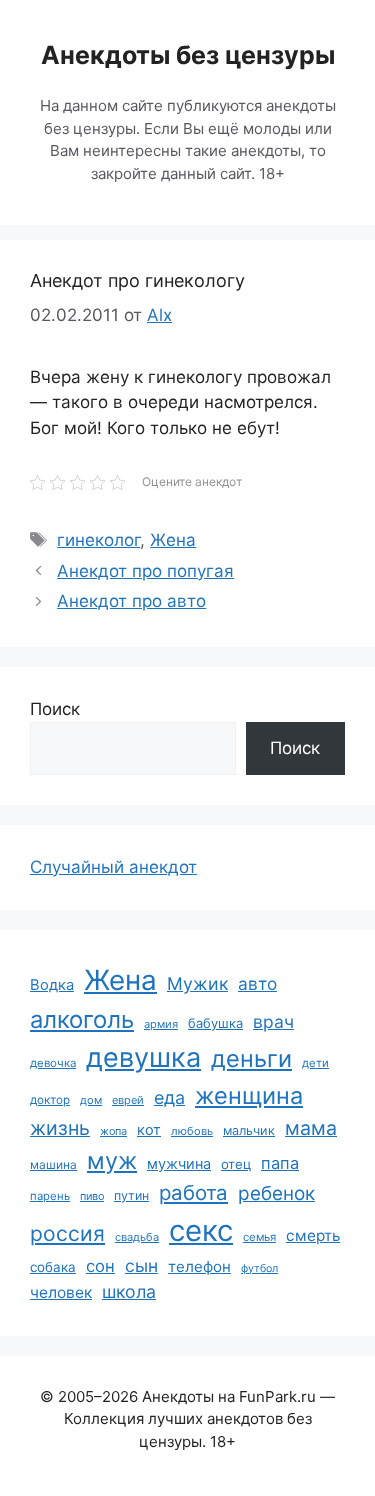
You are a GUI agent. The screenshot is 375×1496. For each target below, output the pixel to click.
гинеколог (98, 540)
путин (131, 1195)
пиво (92, 1196)
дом (91, 1100)
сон (100, 1266)
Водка (52, 985)
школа (129, 1291)
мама (311, 1128)
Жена (173, 540)
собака (53, 1267)
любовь (192, 1131)
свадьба (137, 1237)
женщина (249, 1095)
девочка (53, 1063)
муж (112, 1160)
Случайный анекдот (113, 867)
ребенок (276, 1193)
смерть (313, 1235)
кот (149, 1129)
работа (193, 1192)
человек (61, 1292)
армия (161, 1024)
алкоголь (82, 1019)
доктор (50, 1100)
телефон (199, 1266)
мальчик (249, 1130)
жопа (113, 1131)
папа (280, 1163)
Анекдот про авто (131, 601)
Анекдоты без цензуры (188, 55)
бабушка (215, 1023)
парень (50, 1196)
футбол (259, 1268)
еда (169, 1097)
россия (67, 1233)
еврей (128, 1100)
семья (259, 1237)
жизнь (60, 1128)
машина (53, 1164)
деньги (251, 1058)
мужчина (179, 1163)
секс (201, 1230)
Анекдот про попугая (145, 571)
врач (273, 1021)
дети (315, 1063)
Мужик (197, 983)
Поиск (55, 709)
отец (236, 1164)
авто (257, 983)
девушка (143, 1057)
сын (141, 1265)
